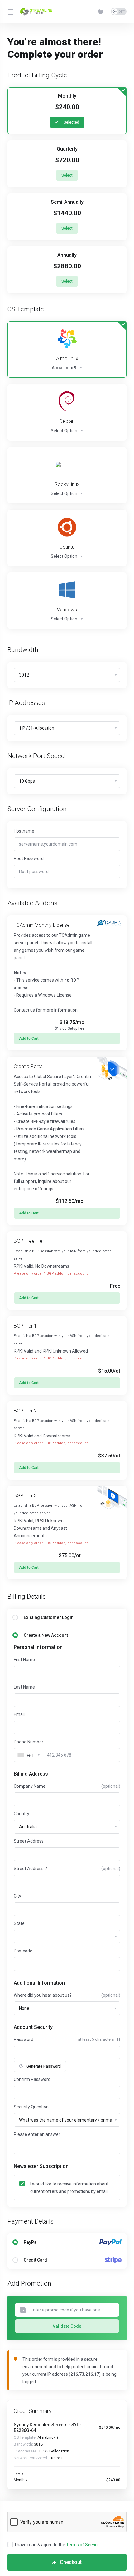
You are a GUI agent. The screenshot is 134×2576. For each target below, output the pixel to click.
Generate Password (44, 2066)
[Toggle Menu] (10, 12)
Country (22, 1814)
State (19, 1923)
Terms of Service (83, 2545)
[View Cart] (102, 12)
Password (24, 2039)
